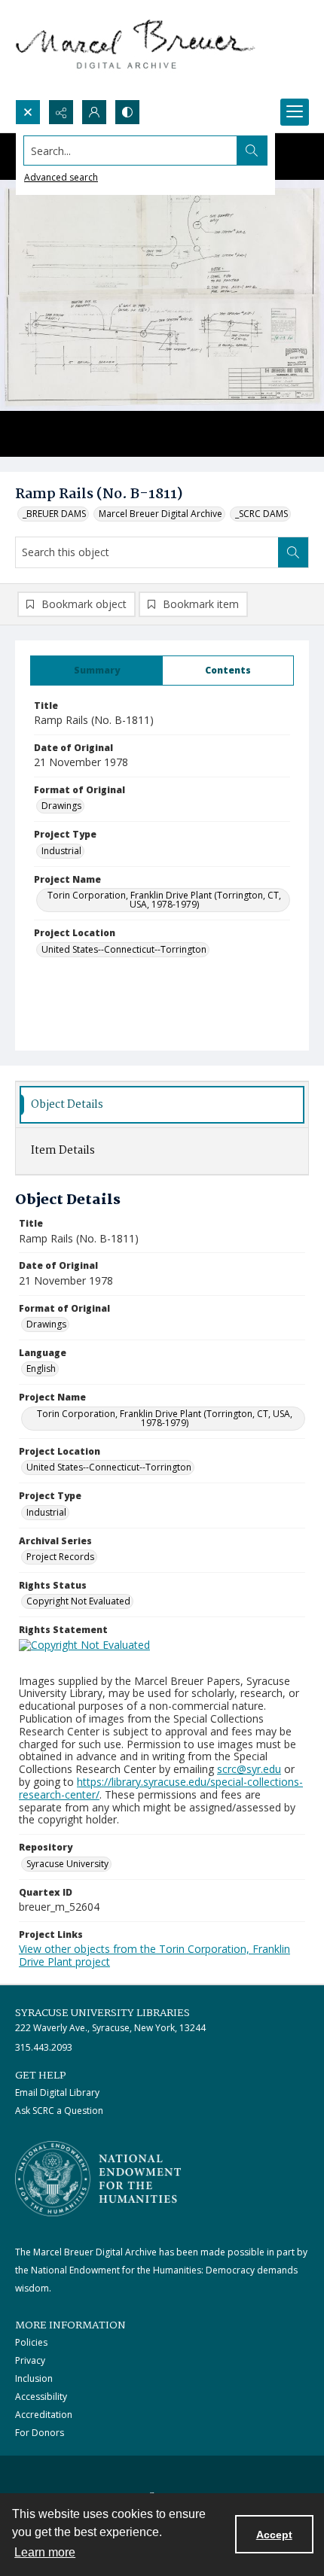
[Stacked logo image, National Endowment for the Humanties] (98, 2179)
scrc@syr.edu (249, 1769)
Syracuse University (67, 1864)
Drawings (61, 806)
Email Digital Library (57, 2092)
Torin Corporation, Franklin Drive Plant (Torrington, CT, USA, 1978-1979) (164, 900)
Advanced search (61, 177)
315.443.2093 (44, 2047)
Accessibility (41, 2397)
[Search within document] (293, 552)
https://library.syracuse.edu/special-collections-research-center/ (161, 1788)
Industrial (61, 851)
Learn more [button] (45, 2552)
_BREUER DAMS (54, 514)
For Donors (40, 2433)
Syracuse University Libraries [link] (102, 2013)
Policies (31, 2342)
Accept (274, 2535)
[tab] (96, 671)
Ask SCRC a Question (59, 2111)
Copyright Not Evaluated (78, 1601)
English (41, 1369)
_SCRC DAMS (261, 514)
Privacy (30, 2360)
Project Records (60, 1557)
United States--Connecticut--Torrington (124, 949)
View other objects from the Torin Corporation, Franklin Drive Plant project (154, 1955)
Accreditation (44, 2415)
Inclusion (34, 2378)
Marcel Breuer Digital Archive (160, 514)
